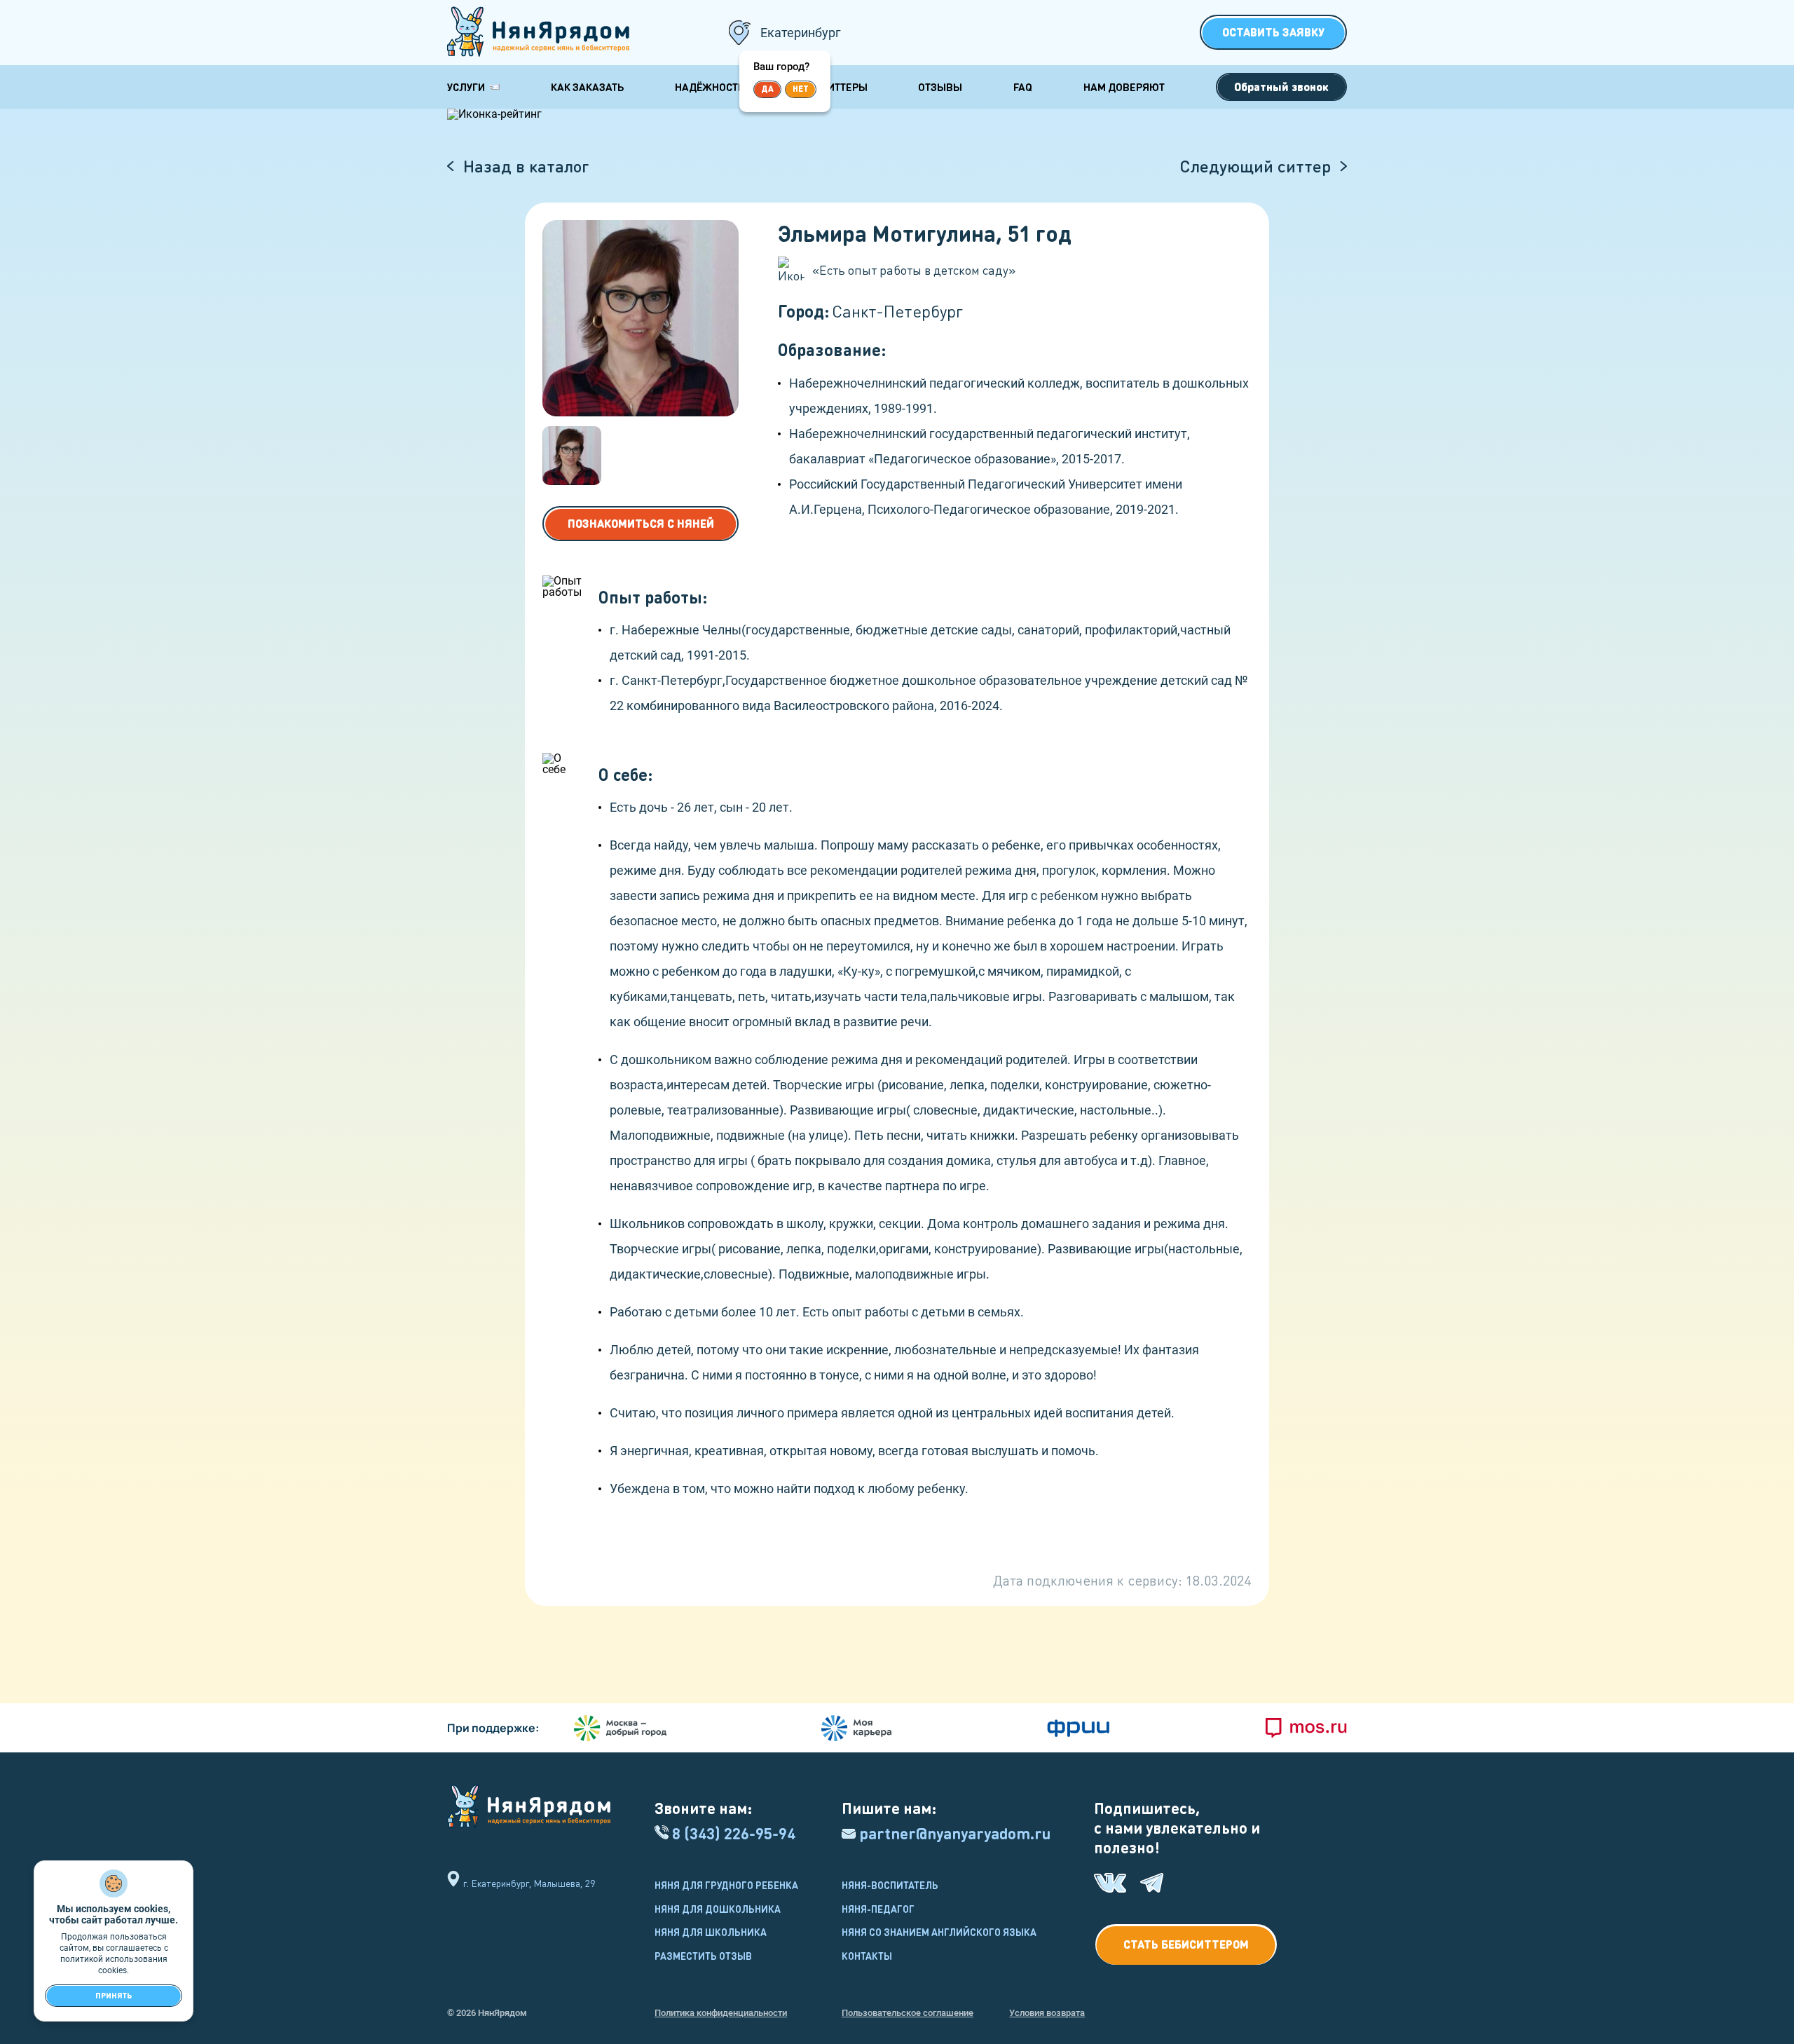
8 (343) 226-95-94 (734, 1833)
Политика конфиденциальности (721, 2013)
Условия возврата (1047, 2013)
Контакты (867, 1956)
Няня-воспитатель (890, 1885)
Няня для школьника (711, 1932)
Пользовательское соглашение (908, 2013)
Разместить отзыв (703, 1956)
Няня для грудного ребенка (726, 1885)
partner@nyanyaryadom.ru (955, 1833)
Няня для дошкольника (718, 1909)
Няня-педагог (878, 1909)
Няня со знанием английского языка (939, 1932)
